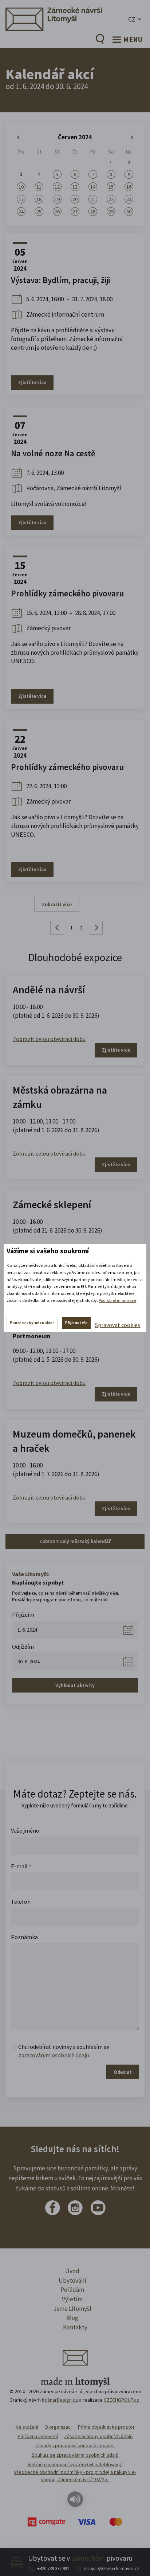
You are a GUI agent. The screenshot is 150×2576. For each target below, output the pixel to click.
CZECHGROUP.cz (121, 2400)
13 (75, 187)
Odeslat (123, 2072)
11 (39, 187)
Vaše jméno (25, 1830)
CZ (132, 19)
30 (129, 212)
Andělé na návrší (49, 990)
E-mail (21, 1866)
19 (57, 199)
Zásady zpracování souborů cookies (75, 2445)
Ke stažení (27, 2427)
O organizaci (58, 2427)
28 (93, 212)
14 (93, 187)
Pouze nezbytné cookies (32, 1323)
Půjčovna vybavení (38, 2436)
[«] (21, 138)
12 (57, 187)
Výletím (72, 2299)
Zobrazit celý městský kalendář (75, 1541)
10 (21, 187)
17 (21, 199)
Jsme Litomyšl (72, 2309)
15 (111, 187)
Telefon (21, 1902)
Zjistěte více (32, 382)
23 (129, 199)
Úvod (72, 2271)
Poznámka (24, 1937)
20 (75, 199)
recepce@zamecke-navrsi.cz (111, 2569)
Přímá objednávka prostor (106, 2427)
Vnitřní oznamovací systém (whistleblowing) (75, 2464)
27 (75, 212)
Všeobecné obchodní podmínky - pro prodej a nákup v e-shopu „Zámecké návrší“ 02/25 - (75, 2476)
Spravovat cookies (118, 1325)
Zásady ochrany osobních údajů (98, 2436)
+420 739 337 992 (53, 2569)
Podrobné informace (117, 1300)
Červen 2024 (75, 137)
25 (39, 212)
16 (129, 187)
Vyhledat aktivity (75, 1685)
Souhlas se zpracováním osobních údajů (75, 2455)
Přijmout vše (76, 1323)
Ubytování (72, 2281)
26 (57, 212)
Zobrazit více (57, 904)
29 (111, 212)
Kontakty (75, 2327)
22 (111, 199)
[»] (129, 138)
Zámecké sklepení (52, 1204)
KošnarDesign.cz (60, 2400)
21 (93, 199)
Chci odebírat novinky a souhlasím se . (64, 2051)
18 (39, 199)
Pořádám (72, 2290)
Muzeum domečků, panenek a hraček (74, 1441)
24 (21, 212)
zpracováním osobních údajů (54, 2055)
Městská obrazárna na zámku (60, 1097)
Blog (72, 2318)
